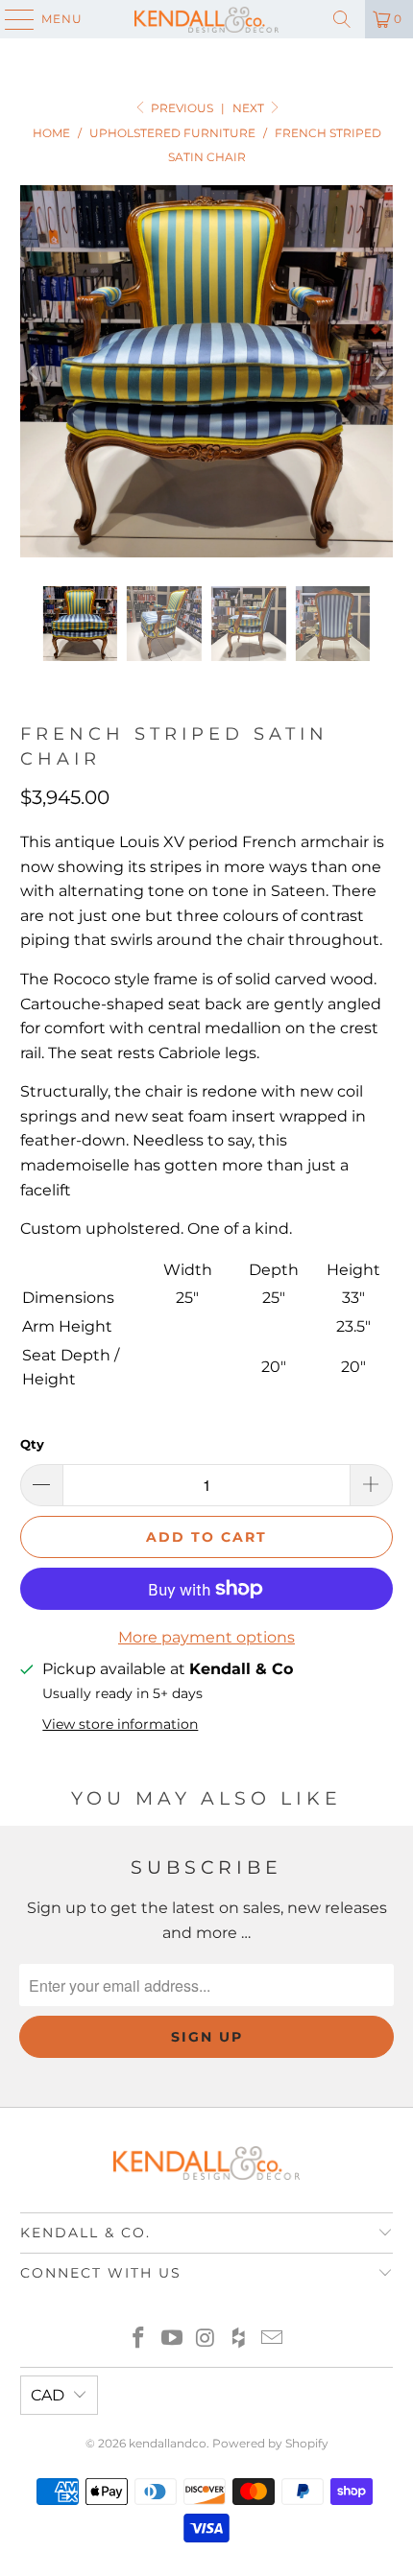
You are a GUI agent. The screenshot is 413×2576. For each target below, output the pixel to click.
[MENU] (11, 19)
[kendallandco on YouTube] (172, 2340)
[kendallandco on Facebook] (139, 2340)
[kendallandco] (207, 19)
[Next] (378, 372)
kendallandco (168, 2443)
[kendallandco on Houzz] (239, 2340)
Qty (32, 1444)
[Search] (342, 19)
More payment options (206, 1637)
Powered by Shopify (270, 2443)
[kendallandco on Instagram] (206, 2340)
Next (250, 108)
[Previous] (35, 372)
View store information (120, 1724)
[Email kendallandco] (273, 2340)
